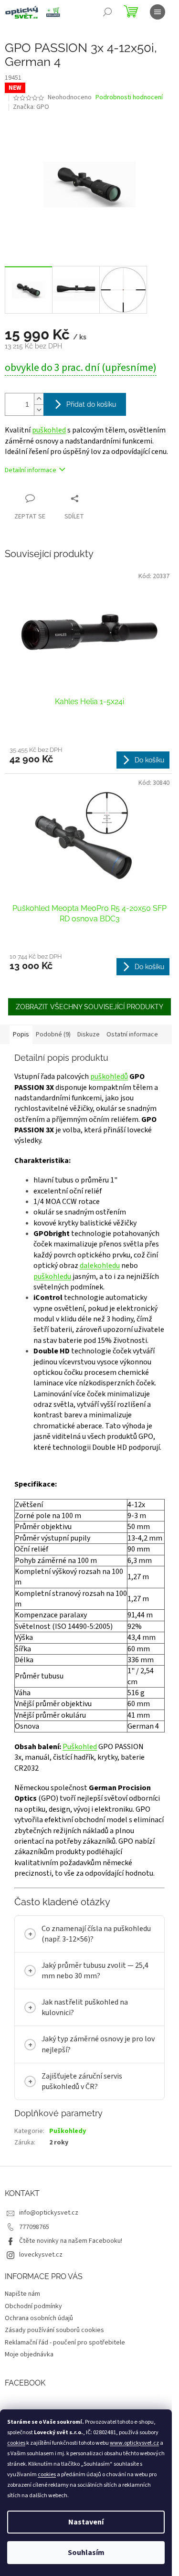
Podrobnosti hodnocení (129, 98)
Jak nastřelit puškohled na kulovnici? (85, 2056)
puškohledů (109, 1077)
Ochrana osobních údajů (39, 2367)
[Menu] (158, 12)
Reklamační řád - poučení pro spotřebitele (65, 2391)
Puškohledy (68, 2180)
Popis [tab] (21, 1035)
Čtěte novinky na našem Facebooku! (71, 2290)
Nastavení (86, 2522)
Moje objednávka (29, 2403)
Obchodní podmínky (33, 2355)
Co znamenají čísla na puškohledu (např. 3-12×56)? (87, 1983)
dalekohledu (100, 1266)
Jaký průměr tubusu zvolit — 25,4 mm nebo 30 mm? (88, 2019)
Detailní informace (31, 470)
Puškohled (80, 1747)
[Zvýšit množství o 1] (39, 399)
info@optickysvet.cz (49, 2261)
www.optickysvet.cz (134, 2443)
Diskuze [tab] (89, 1035)
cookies (16, 2443)
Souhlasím (86, 2553)
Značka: (31, 107)
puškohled (49, 430)
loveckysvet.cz (41, 2303)
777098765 (34, 2276)
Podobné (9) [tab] (53, 1035)
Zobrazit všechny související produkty (89, 1007)
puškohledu (52, 1277)
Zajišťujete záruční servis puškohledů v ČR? (82, 2130)
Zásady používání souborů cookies (54, 2379)
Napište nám (22, 2343)
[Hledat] (107, 12)
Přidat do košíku (91, 404)
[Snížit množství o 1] (39, 410)
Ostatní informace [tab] (132, 1035)
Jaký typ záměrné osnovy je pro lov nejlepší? (92, 2093)
